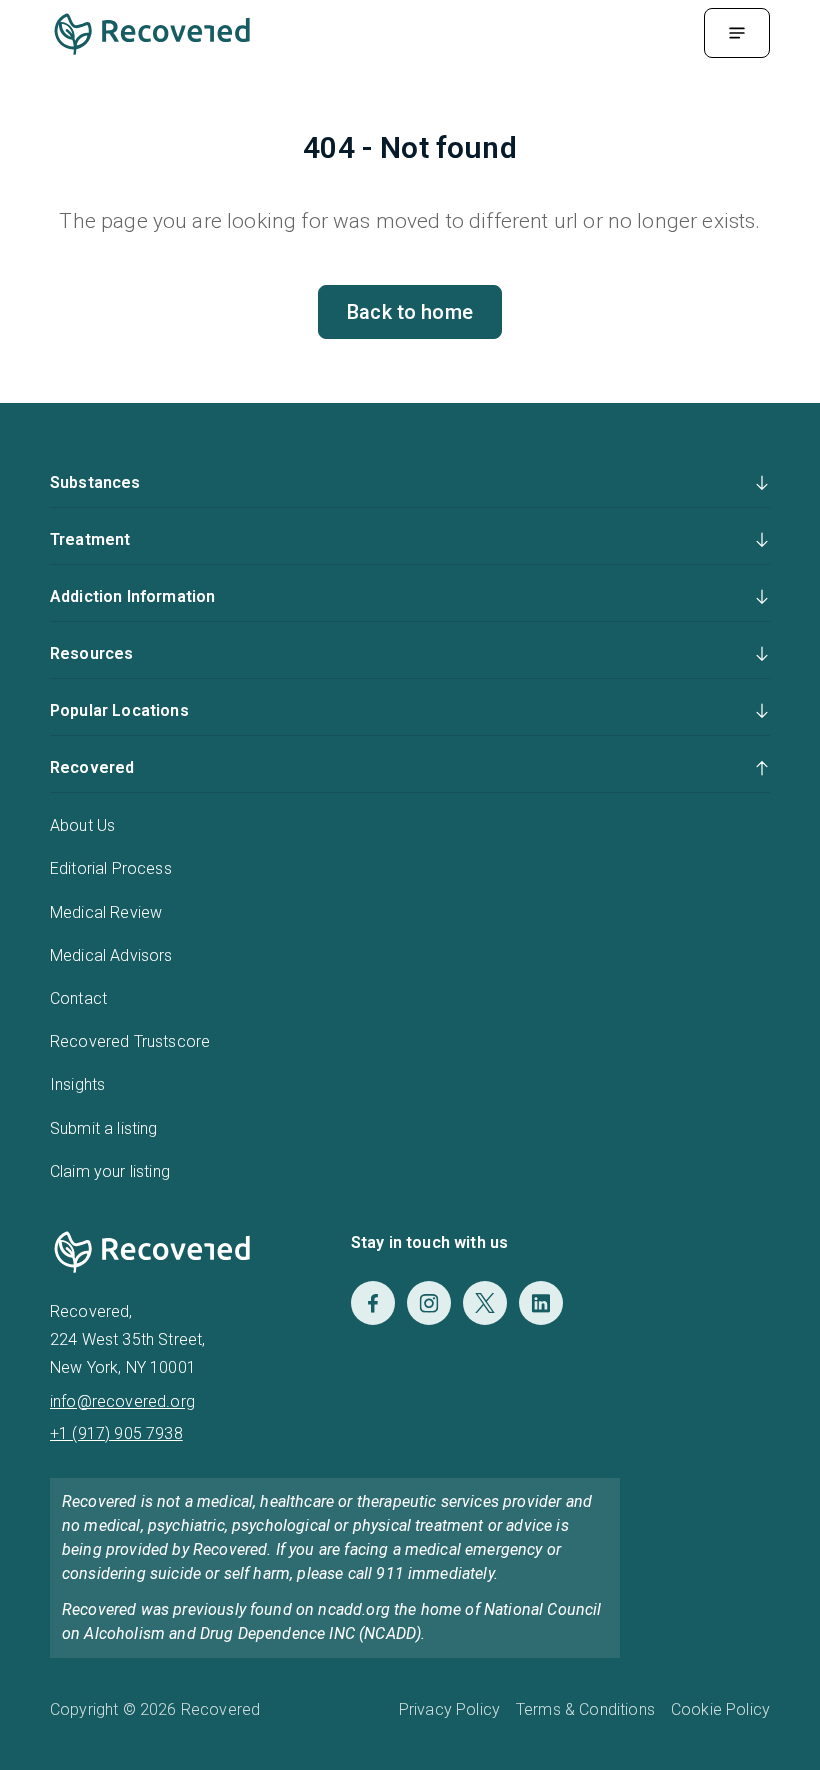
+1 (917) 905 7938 (116, 1433)
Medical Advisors (111, 955)
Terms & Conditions (585, 1709)
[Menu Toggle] (737, 33)
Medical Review (106, 912)
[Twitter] (485, 1303)
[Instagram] (429, 1303)
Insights (77, 1084)
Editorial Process (111, 868)
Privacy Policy (449, 1709)
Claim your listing (110, 1171)
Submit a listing (104, 1128)
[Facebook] (373, 1303)
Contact (78, 998)
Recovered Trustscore (130, 1041)
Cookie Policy (720, 1709)
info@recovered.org (122, 1401)
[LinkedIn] (541, 1303)
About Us (82, 825)
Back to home (410, 312)
